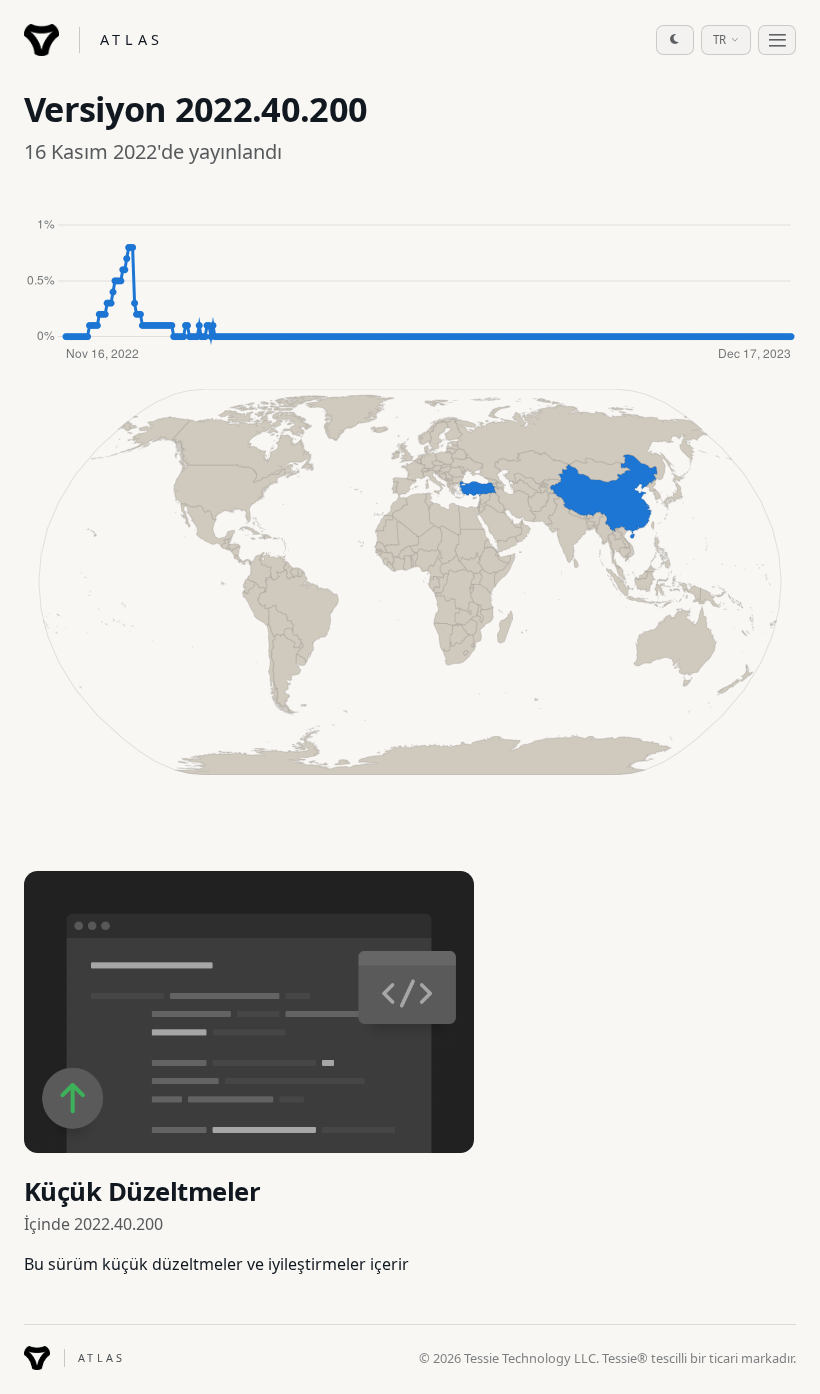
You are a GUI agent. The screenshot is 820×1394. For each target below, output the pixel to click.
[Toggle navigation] (777, 40)
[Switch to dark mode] (675, 40)
